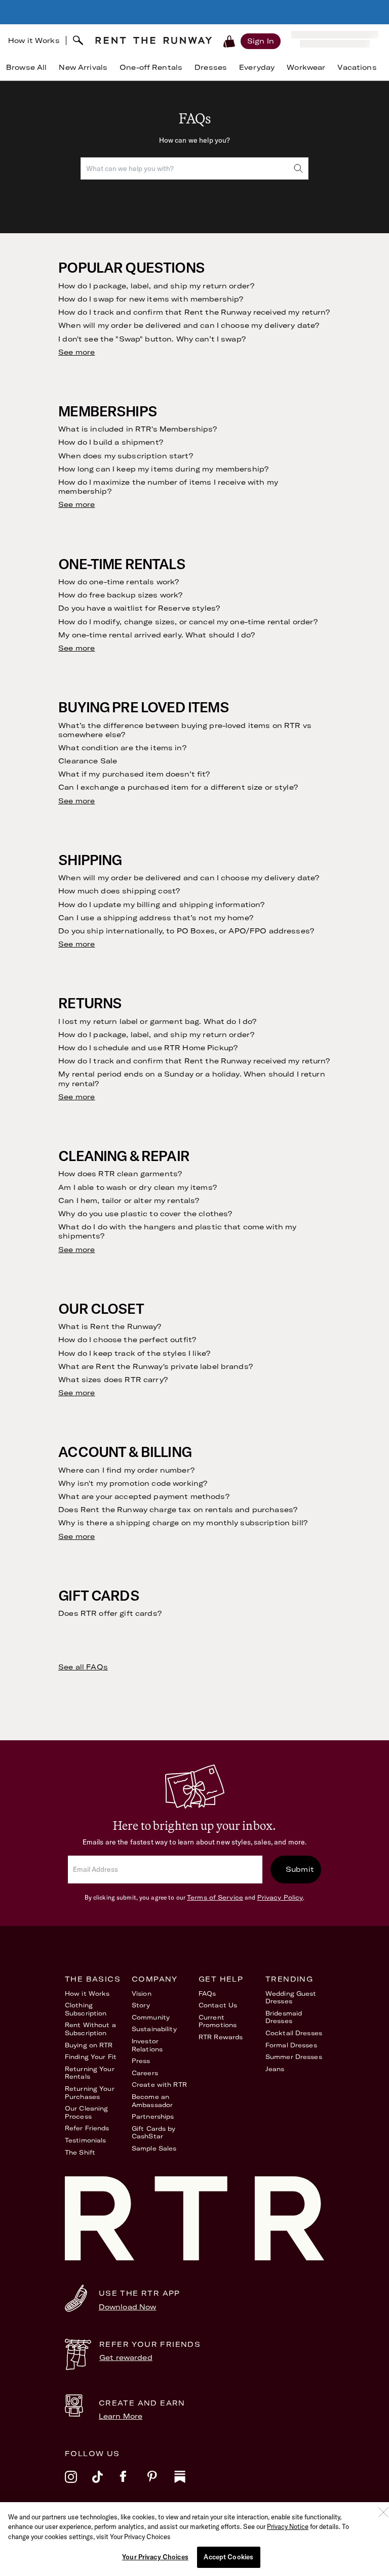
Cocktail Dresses (294, 2033)
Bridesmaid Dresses (284, 2017)
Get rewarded (126, 2357)
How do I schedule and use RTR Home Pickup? (148, 1048)
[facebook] (133, 2483)
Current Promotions (218, 2021)
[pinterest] (161, 2483)
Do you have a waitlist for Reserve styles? (139, 608)
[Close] (383, 2512)
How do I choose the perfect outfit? (127, 1340)
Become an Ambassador (152, 2101)
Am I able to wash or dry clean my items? (138, 1187)
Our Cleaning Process (86, 2112)
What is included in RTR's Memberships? (138, 429)
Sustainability (154, 2029)
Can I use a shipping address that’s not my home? (156, 918)
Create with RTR (159, 2085)
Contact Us (218, 2005)
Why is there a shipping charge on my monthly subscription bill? (183, 1523)
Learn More (121, 2416)
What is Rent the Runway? (110, 1326)
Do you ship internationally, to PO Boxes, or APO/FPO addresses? (186, 931)
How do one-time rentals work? (119, 582)
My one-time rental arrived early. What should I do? (157, 635)
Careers (145, 2073)
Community (151, 2017)
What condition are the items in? (122, 748)
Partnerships (153, 2116)
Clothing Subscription (86, 2009)
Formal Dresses (291, 2045)
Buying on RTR (89, 2045)
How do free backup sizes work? (120, 595)
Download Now (128, 2307)
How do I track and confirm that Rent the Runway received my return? (194, 312)
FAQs (207, 1993)
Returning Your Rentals (90, 2073)
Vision (142, 1993)
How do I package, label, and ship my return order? (156, 286)
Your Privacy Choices (155, 2557)
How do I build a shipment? (111, 442)
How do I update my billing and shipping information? (161, 905)
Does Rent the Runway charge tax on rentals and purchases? (178, 1510)
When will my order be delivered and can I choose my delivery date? (189, 325)
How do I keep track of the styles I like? (134, 1353)
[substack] (188, 2483)
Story (141, 2005)
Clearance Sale (88, 761)
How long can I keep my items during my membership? (163, 469)
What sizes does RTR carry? (113, 1380)
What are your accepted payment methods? (144, 1496)
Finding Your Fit (91, 2057)
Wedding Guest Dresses (291, 1998)
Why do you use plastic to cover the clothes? (145, 1214)
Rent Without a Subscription (90, 2029)
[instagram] (79, 2483)
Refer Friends (87, 2128)
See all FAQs (83, 1667)
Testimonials (85, 2140)
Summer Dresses (294, 2057)
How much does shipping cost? (119, 891)
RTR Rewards (221, 2037)
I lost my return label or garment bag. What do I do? (157, 1021)
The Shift (80, 2152)
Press (141, 2061)
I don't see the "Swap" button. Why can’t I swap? (152, 339)
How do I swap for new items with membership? (151, 299)
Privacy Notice (288, 2526)
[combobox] (194, 168)
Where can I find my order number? (126, 1470)
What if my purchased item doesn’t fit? (134, 774)
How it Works (34, 40)
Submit (300, 1869)
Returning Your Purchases (90, 2093)
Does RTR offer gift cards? (110, 1613)
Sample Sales (154, 2148)
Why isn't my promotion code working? (133, 1483)
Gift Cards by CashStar (154, 2133)
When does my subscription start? (125, 456)
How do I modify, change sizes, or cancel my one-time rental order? (188, 622)
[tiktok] (106, 2483)
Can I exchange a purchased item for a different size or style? (178, 787)
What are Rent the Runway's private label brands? (155, 1366)
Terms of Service (215, 1897)
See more (76, 352)
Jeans (275, 2069)
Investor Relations (147, 2045)
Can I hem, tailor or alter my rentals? (129, 1200)
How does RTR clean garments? (120, 1174)
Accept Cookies (228, 2557)
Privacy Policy (280, 1897)
